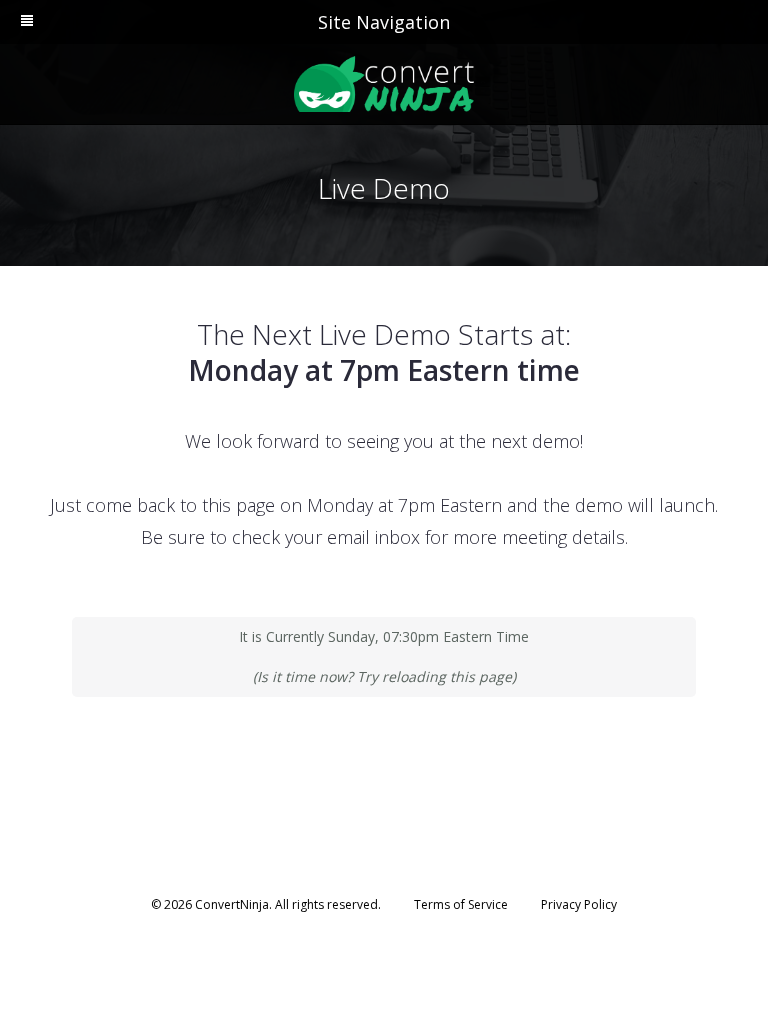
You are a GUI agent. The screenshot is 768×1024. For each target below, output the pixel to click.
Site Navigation (384, 22)
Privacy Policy (579, 904)
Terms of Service (461, 904)
